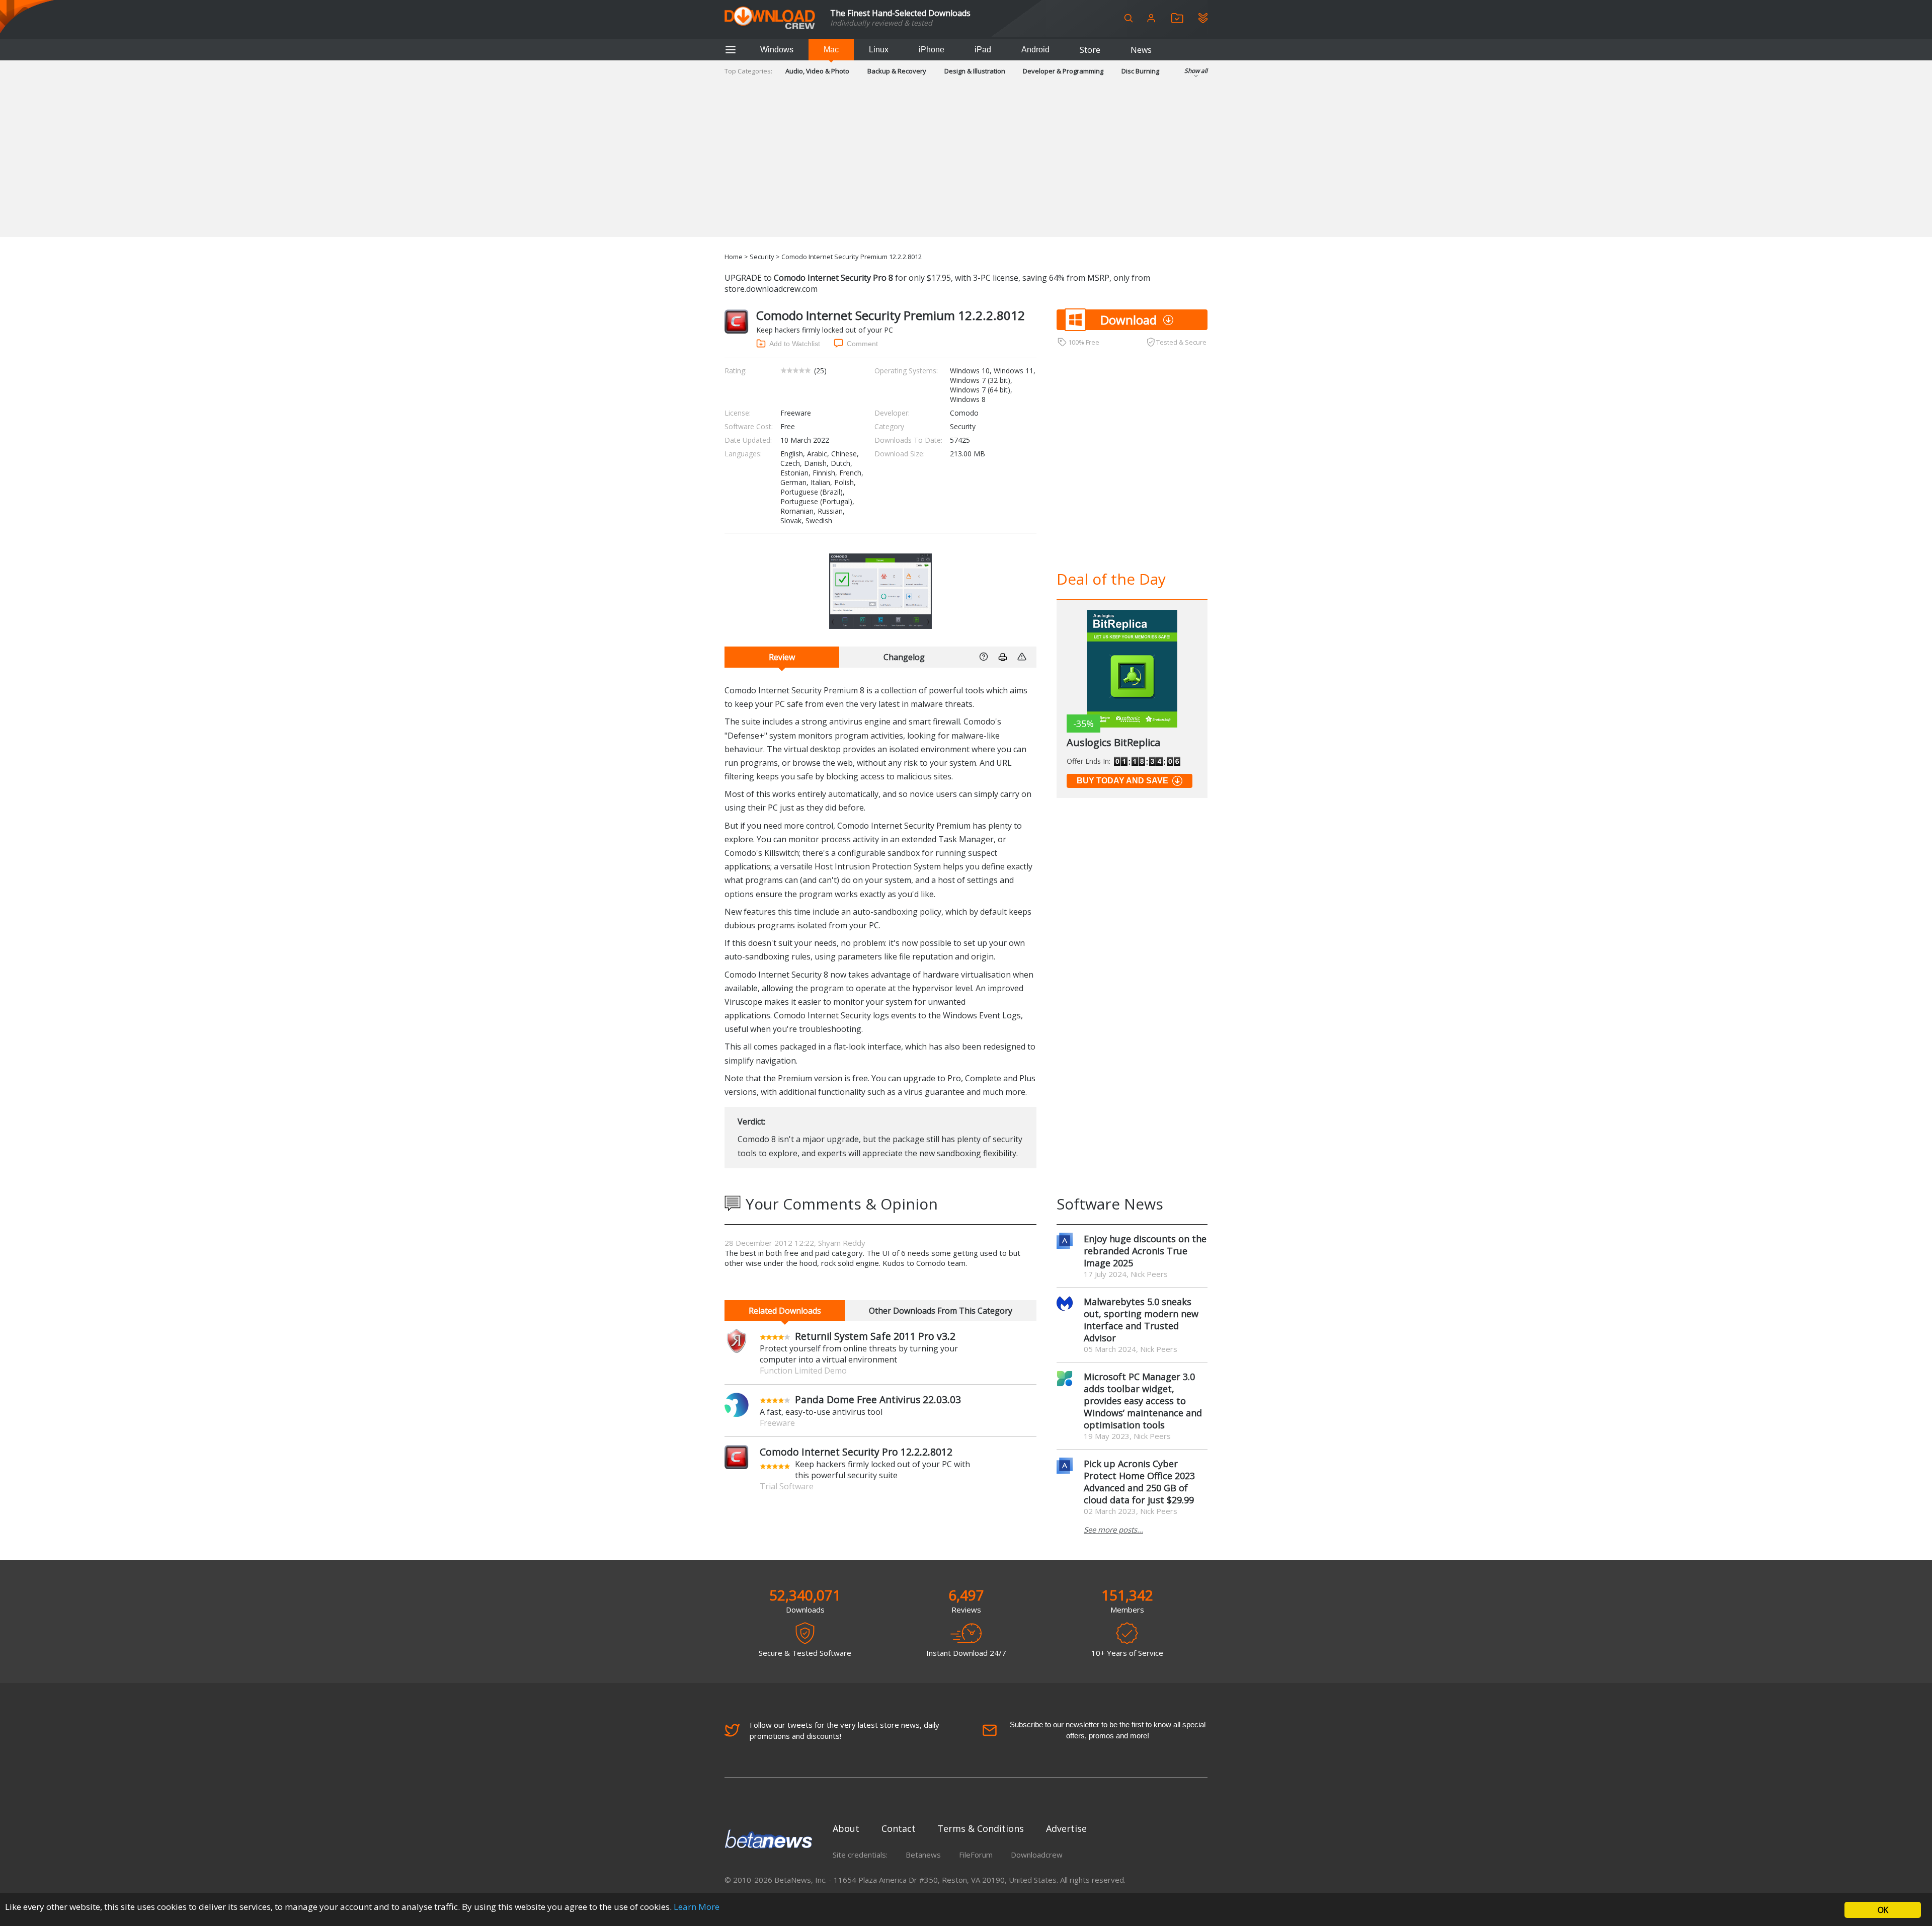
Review (782, 657)
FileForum (976, 1855)
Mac (831, 50)
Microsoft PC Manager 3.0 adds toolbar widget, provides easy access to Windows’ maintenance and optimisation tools (1143, 1401)
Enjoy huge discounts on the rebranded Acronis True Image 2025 (1145, 1251)
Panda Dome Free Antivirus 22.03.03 (878, 1399)
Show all (1196, 71)
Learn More (697, 1907)
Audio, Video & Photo (817, 71)
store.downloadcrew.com (771, 289)
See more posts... (1113, 1530)
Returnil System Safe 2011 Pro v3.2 (875, 1336)
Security (762, 257)
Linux (879, 50)
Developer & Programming (1063, 71)
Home (734, 257)
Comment (862, 344)
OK (1883, 1910)
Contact (899, 1828)
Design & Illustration (975, 71)
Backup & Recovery (897, 71)
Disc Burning (1140, 71)
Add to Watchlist (795, 344)
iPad (983, 50)
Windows (777, 50)
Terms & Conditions (981, 1828)
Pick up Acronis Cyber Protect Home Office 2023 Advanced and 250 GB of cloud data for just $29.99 (1139, 1482)
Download (1129, 320)
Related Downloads (785, 1311)
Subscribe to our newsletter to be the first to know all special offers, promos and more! (1108, 1730)
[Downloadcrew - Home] (770, 18)
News (1141, 50)
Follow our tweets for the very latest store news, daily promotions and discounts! (844, 1730)
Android (1035, 50)
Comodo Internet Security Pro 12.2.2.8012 (856, 1452)
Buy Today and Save (1122, 781)
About (846, 1828)
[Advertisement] (966, 167)
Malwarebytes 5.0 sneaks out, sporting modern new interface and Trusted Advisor (1141, 1320)
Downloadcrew (1037, 1855)
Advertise (1066, 1828)
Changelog (904, 657)
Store (1090, 50)
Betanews (923, 1855)
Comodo (964, 413)
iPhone (932, 50)
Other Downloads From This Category (941, 1311)
